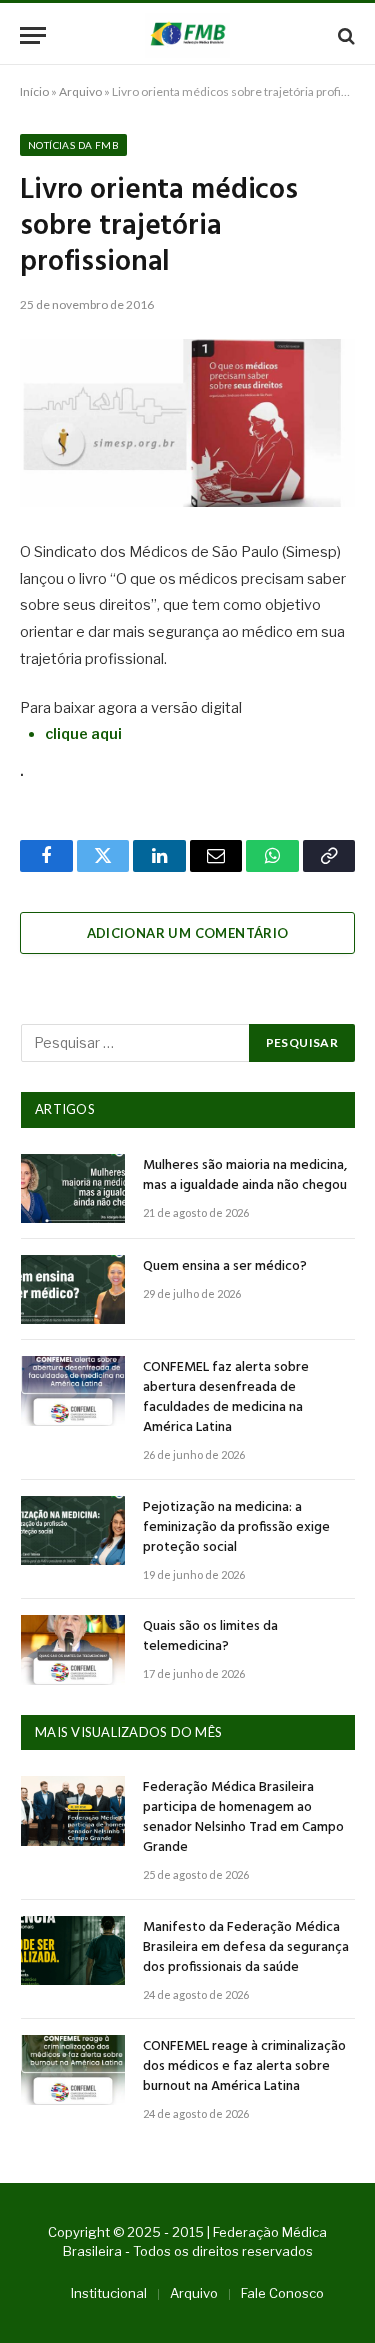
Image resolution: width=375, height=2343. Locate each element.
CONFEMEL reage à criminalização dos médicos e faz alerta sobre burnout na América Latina (244, 2066)
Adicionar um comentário (188, 933)
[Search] (344, 35)
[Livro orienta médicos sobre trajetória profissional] (187, 423)
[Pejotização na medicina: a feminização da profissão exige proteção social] (73, 1530)
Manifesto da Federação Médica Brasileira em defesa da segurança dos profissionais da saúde (246, 1947)
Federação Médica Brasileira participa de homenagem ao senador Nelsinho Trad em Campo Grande (243, 1817)
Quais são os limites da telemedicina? (210, 1636)
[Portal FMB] (187, 35)
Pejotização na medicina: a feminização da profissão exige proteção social (236, 1527)
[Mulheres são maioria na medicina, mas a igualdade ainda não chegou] (73, 1188)
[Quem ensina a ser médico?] (73, 1289)
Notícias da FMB (73, 145)
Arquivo (80, 91)
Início (34, 91)
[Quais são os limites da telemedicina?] (73, 1649)
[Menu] (33, 35)
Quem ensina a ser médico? (225, 1266)
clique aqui (83, 734)
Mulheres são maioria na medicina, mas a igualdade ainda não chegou (245, 1175)
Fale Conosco (282, 2293)
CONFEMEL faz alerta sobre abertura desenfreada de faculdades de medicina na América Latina (226, 1397)
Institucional (109, 2293)
